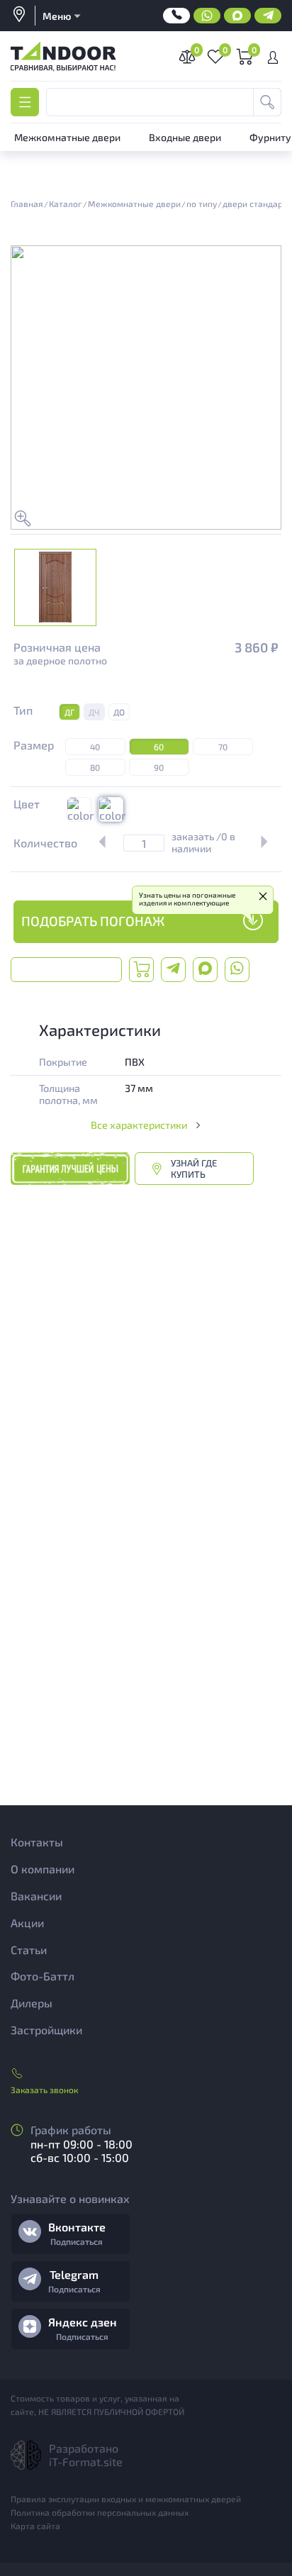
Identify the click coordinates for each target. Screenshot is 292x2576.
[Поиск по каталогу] (267, 102)
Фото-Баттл (43, 1976)
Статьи (29, 1950)
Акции (27, 1923)
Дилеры (32, 2003)
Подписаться (77, 2241)
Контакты (37, 1842)
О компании (43, 1869)
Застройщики (46, 2030)
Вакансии (36, 1896)
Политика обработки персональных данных (100, 2512)
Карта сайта (35, 2526)
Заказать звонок (44, 2090)
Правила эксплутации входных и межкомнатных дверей (126, 2499)
